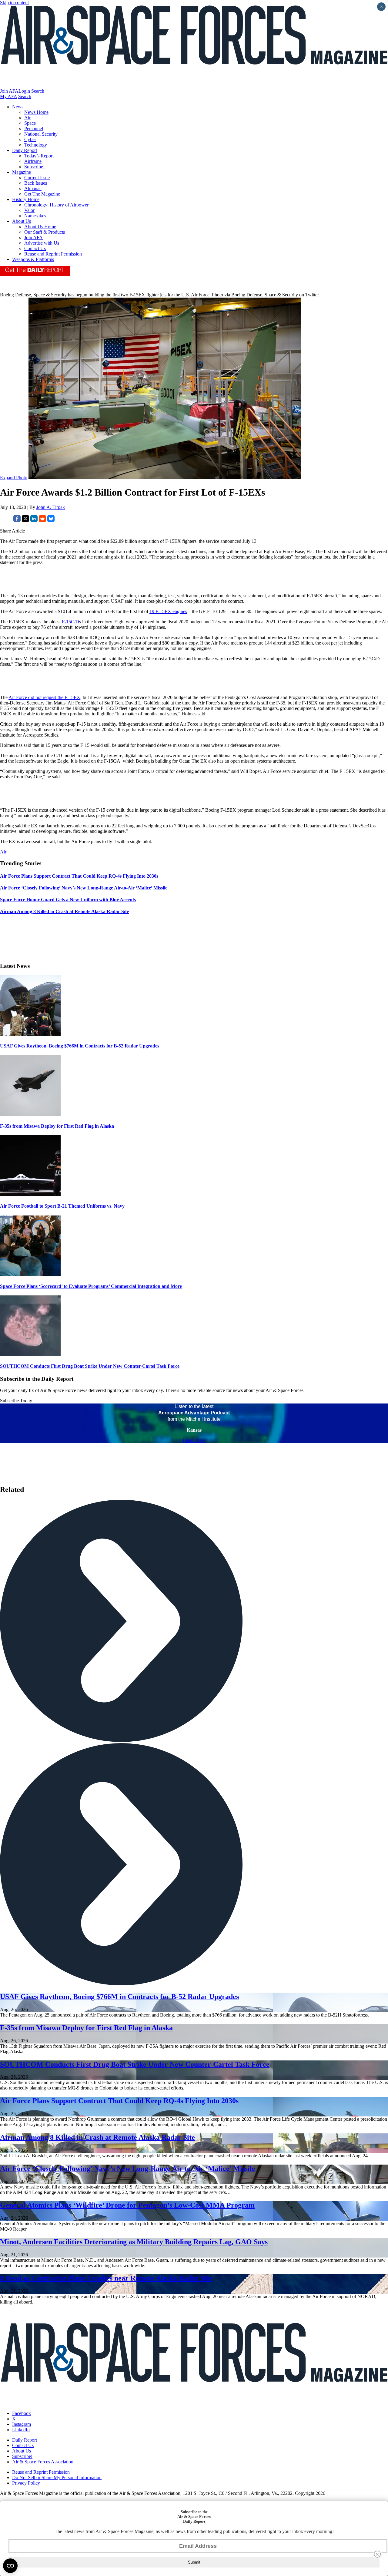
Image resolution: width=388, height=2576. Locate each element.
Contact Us (35, 248)
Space (30, 123)
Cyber (30, 139)
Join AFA (9, 91)
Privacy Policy (26, 2483)
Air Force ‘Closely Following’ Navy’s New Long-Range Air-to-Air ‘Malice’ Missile (128, 2169)
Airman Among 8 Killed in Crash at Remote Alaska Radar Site (97, 2137)
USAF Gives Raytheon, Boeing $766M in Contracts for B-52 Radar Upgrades (80, 1046)
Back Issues (36, 183)
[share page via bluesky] (51, 521)
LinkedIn (21, 2430)
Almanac (33, 188)
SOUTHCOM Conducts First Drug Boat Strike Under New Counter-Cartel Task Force (90, 1366)
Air (27, 118)
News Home (36, 112)
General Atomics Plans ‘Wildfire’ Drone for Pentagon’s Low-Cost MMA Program (127, 2205)
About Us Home (40, 227)
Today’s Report (39, 156)
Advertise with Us (42, 243)
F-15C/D (70, 622)
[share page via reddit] (42, 521)
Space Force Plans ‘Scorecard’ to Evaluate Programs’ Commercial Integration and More (91, 1286)
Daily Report (25, 150)
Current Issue (37, 178)
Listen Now (194, 1440)
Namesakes (35, 216)
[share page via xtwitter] (25, 521)
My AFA (8, 96)
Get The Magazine (42, 194)
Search (38, 91)
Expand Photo (14, 478)
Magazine (22, 172)
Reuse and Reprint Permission (53, 254)
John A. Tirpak (51, 507)
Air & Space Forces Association (43, 2462)
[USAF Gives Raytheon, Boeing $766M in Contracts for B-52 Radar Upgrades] (30, 1034)
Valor (29, 210)
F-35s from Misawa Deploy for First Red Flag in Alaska (57, 1126)
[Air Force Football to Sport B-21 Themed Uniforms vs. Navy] (30, 1194)
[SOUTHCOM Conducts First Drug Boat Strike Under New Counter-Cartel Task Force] (30, 1354)
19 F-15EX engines (168, 611)
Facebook (22, 2413)
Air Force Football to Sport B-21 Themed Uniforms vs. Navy (62, 1206)
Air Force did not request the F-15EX (44, 697)
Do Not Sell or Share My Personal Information (57, 2477)
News (18, 107)
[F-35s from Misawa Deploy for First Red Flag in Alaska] (30, 1114)
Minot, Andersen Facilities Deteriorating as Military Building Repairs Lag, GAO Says (134, 2242)
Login (24, 91)
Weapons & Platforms (33, 259)
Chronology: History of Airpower (56, 205)
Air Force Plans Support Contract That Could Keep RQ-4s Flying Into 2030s (119, 2101)
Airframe (33, 161)
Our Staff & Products (45, 232)
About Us (22, 221)
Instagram (22, 2424)
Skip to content (14, 3)
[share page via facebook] (17, 521)
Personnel (34, 129)
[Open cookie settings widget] (10, 2566)
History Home (26, 199)
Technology (36, 145)
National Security (41, 134)
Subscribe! (34, 167)
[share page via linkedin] (34, 521)
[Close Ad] (377, 2554)
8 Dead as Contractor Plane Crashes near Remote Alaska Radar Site (106, 2278)
